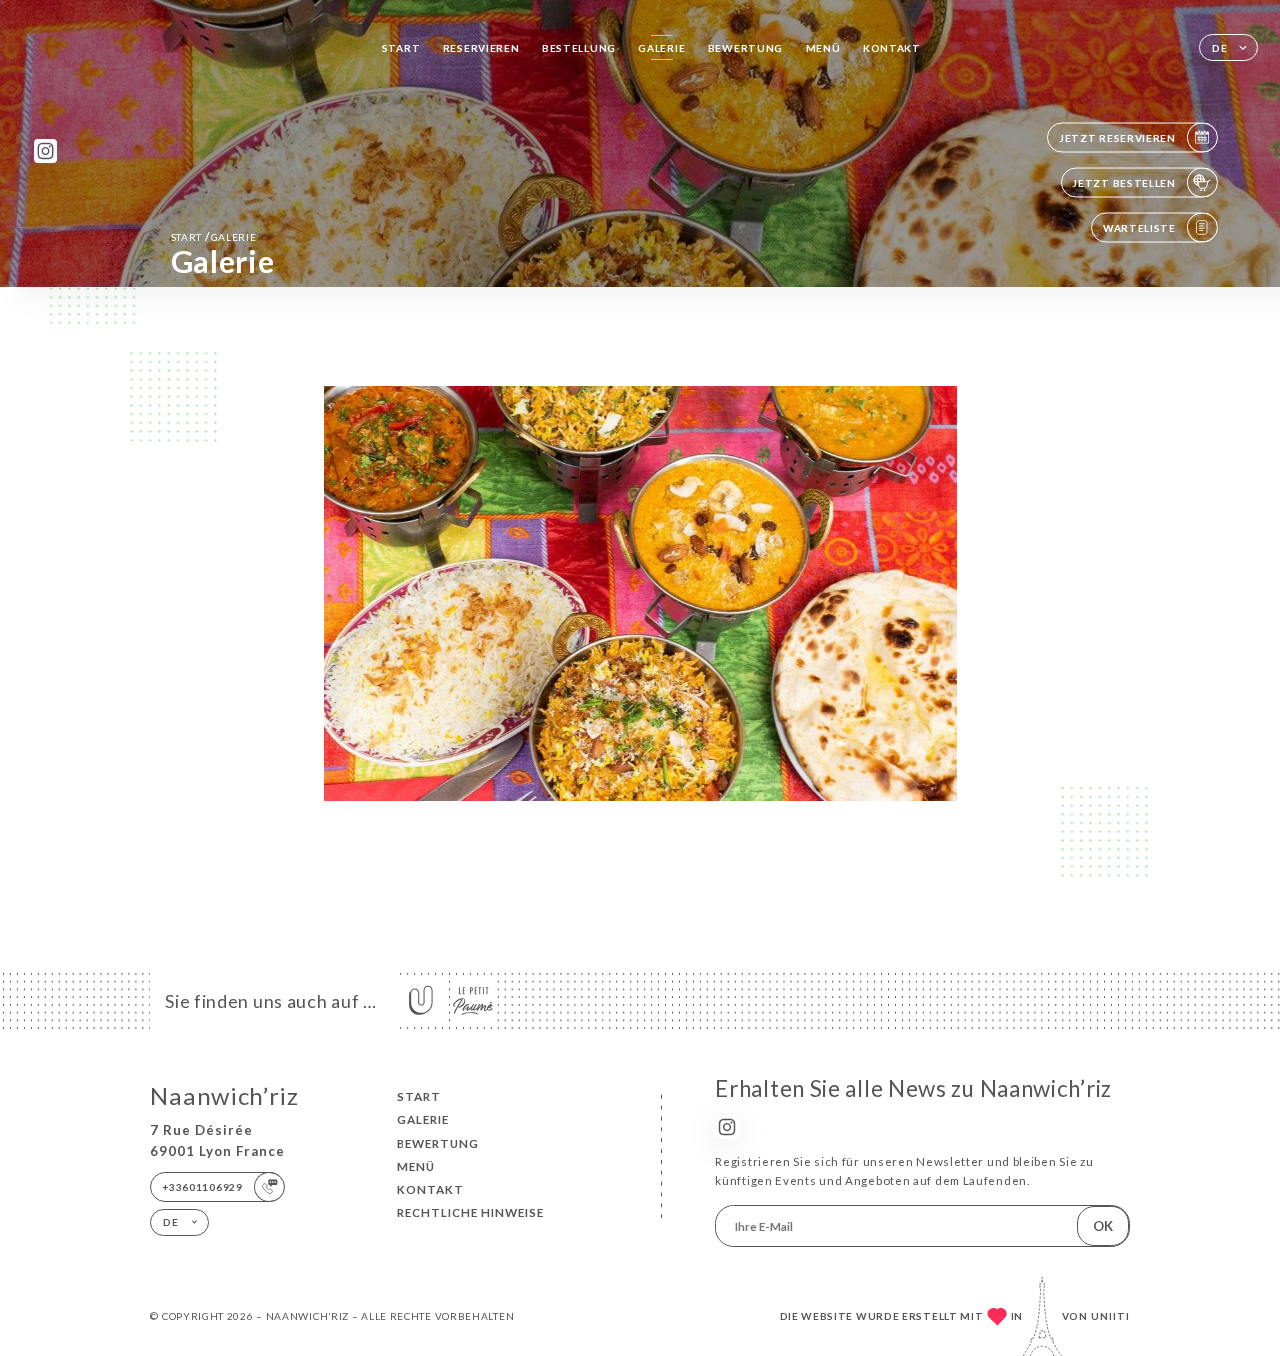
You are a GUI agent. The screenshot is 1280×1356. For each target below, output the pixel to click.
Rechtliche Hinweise (470, 1212)
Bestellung (579, 48)
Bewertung (745, 48)
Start (401, 48)
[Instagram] (45, 150)
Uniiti (1110, 1316)
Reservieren (481, 48)
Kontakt (892, 48)
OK (1103, 1226)
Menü (823, 48)
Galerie (661, 48)
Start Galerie (214, 236)
